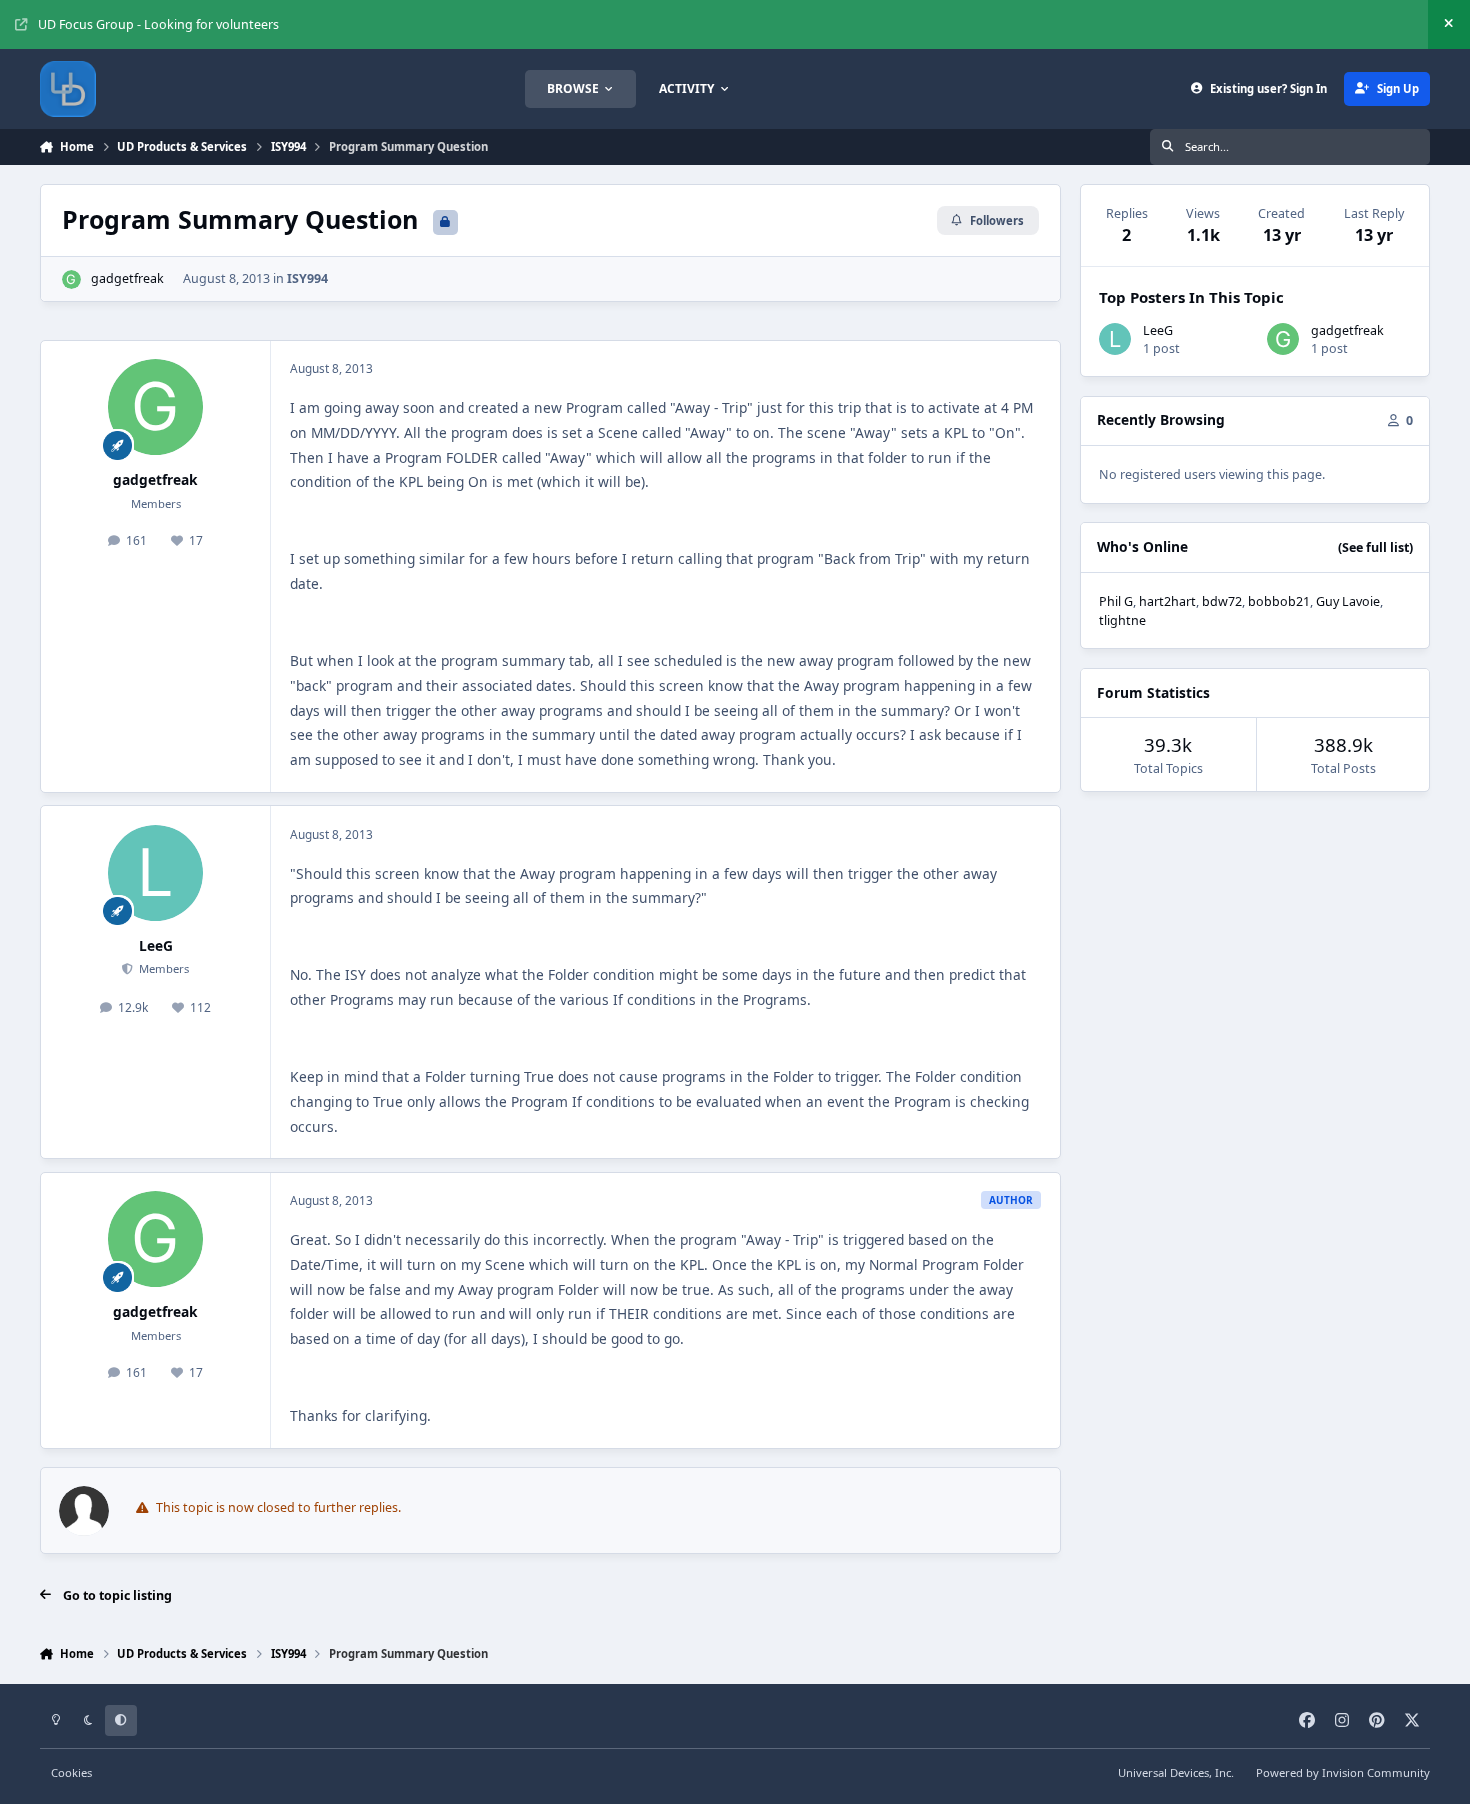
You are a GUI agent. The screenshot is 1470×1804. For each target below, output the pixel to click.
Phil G (1116, 601)
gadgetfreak (127, 278)
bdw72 (1222, 601)
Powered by (1343, 1772)
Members (162, 968)
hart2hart (1167, 601)
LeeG (156, 945)
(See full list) (1375, 547)
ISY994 (307, 278)
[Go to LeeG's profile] (156, 873)
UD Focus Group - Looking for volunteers (158, 24)
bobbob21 (1279, 601)
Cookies (71, 1772)
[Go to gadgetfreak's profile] (71, 279)
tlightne (1122, 620)
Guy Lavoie (1348, 601)
